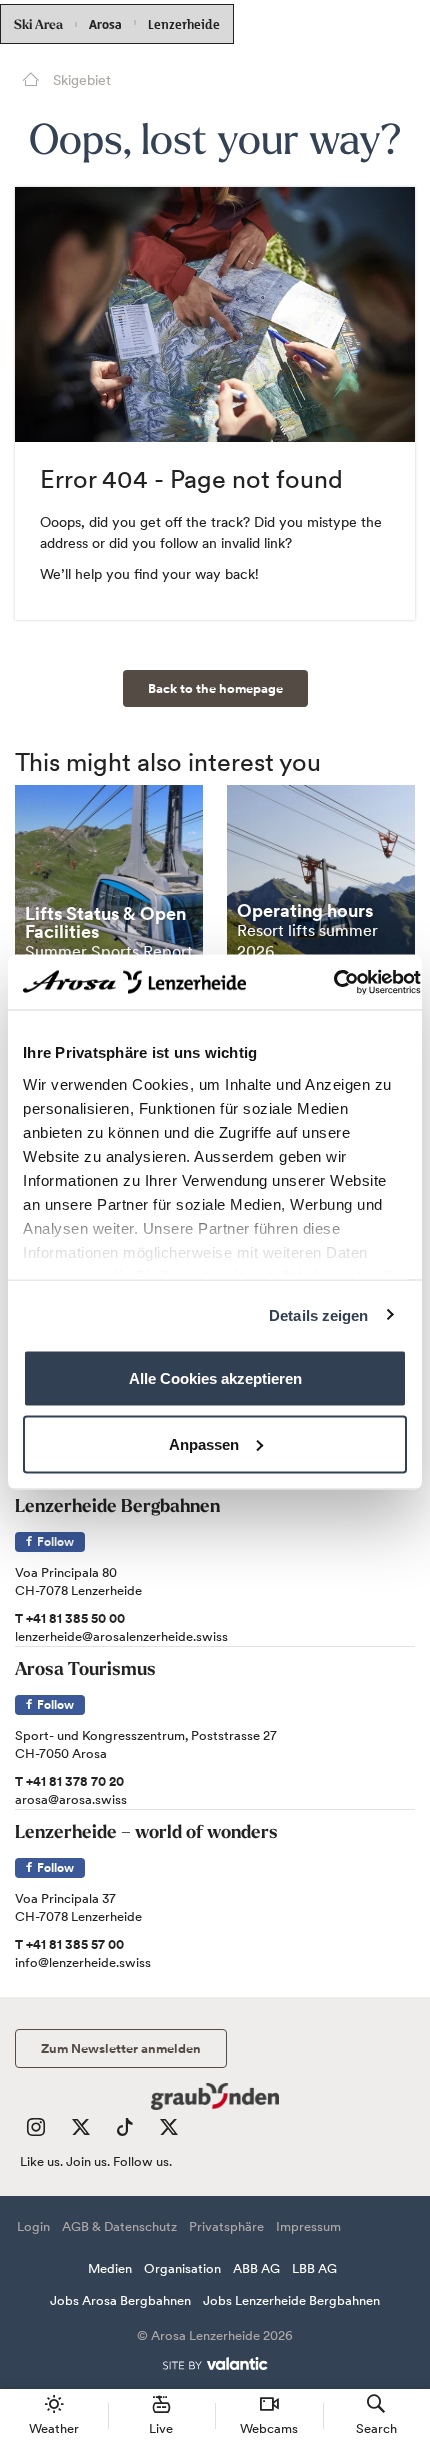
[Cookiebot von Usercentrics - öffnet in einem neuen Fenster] (333, 982)
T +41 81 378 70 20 (69, 1781)
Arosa (105, 24)
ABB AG (256, 2268)
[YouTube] (169, 2131)
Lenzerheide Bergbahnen (117, 1508)
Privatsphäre (226, 2226)
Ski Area (38, 25)
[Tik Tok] (125, 2131)
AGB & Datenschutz (119, 2226)
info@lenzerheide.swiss (83, 1962)
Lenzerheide (184, 22)
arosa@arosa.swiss (71, 1799)
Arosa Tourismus (85, 1671)
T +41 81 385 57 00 (69, 1944)
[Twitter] (81, 2131)
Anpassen (204, 1443)
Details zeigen (318, 1314)
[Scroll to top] (396, 2353)
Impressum (308, 2226)
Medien (110, 2268)
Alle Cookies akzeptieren (215, 1378)
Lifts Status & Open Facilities (105, 922)
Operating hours (305, 910)
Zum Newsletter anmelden (121, 2048)
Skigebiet (80, 80)
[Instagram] (36, 2131)
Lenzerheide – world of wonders (146, 1834)
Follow (54, 1541)
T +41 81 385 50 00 (70, 1618)
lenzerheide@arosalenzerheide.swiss (121, 1636)
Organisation (182, 2268)
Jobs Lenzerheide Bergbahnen (291, 2300)
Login (33, 2226)
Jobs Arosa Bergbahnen (120, 2300)
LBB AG (314, 2268)
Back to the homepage (215, 688)
